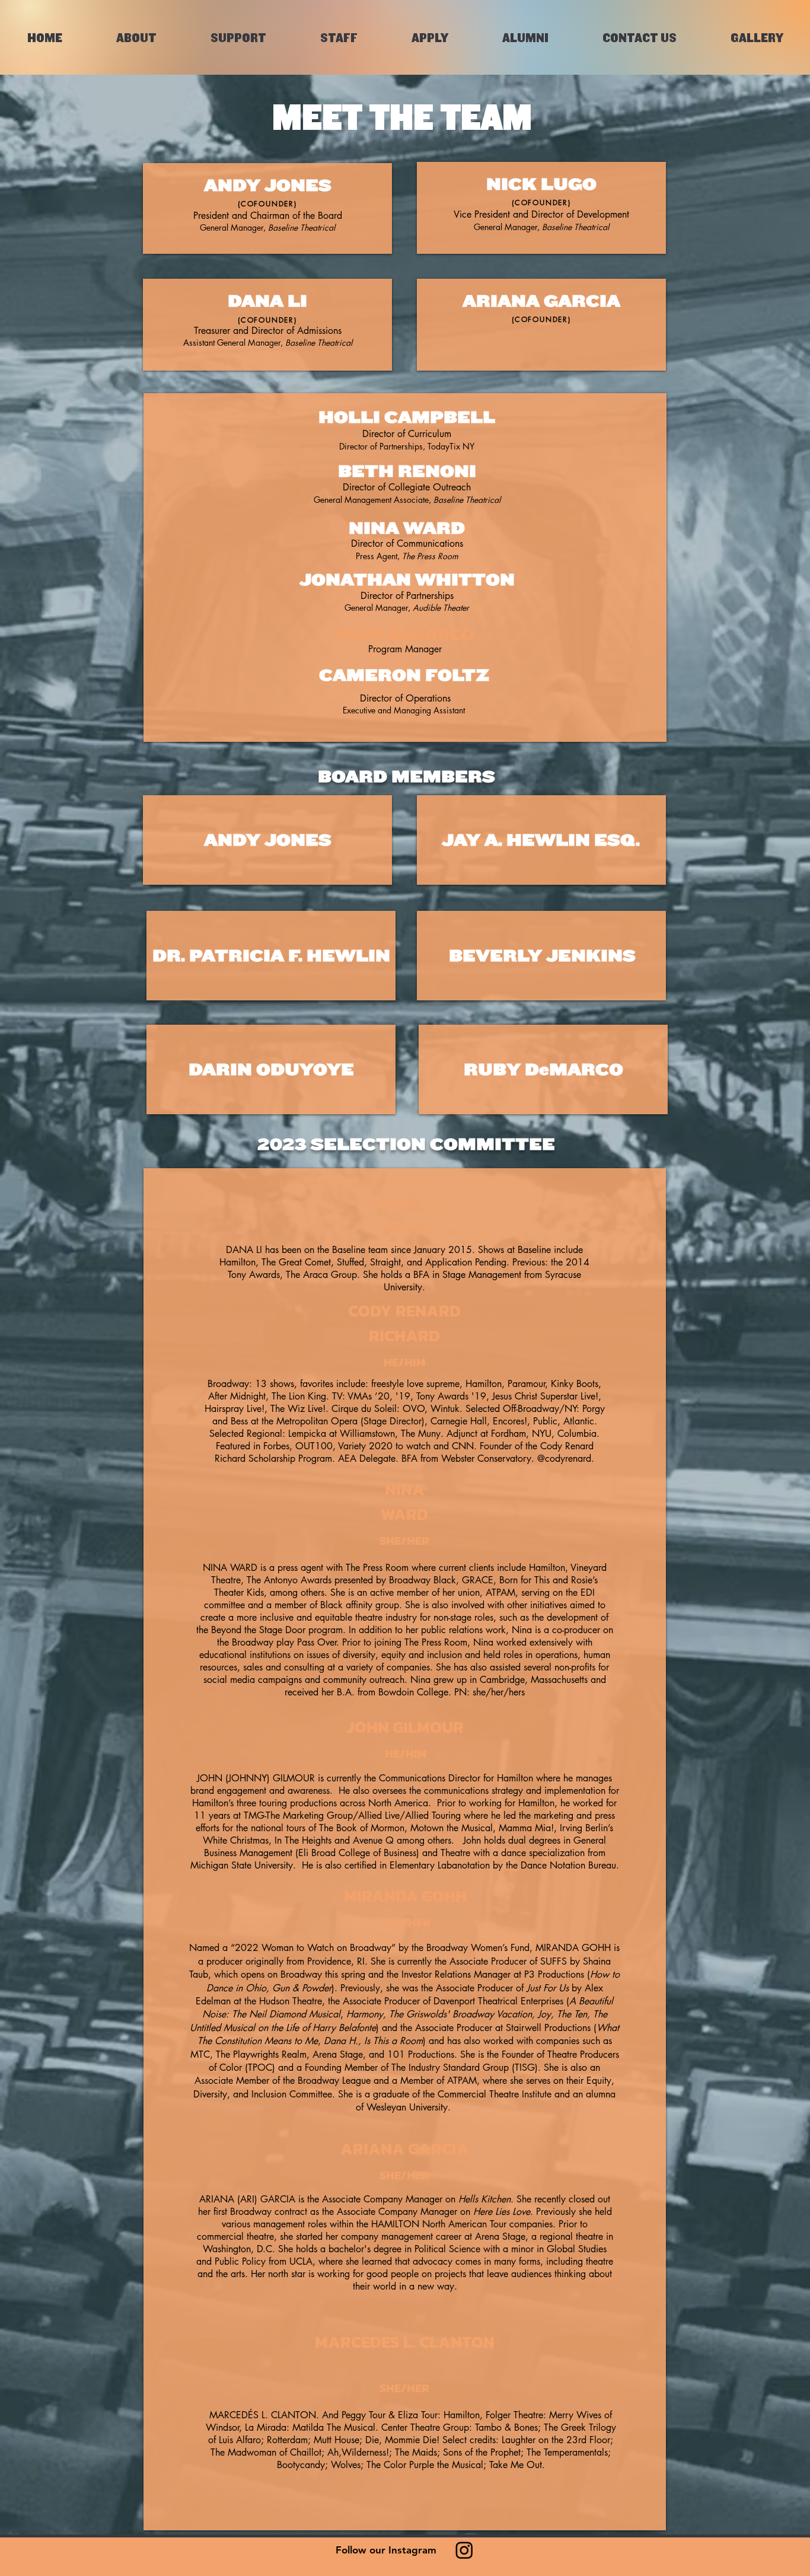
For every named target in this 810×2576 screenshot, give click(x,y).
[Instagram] (464, 2550)
